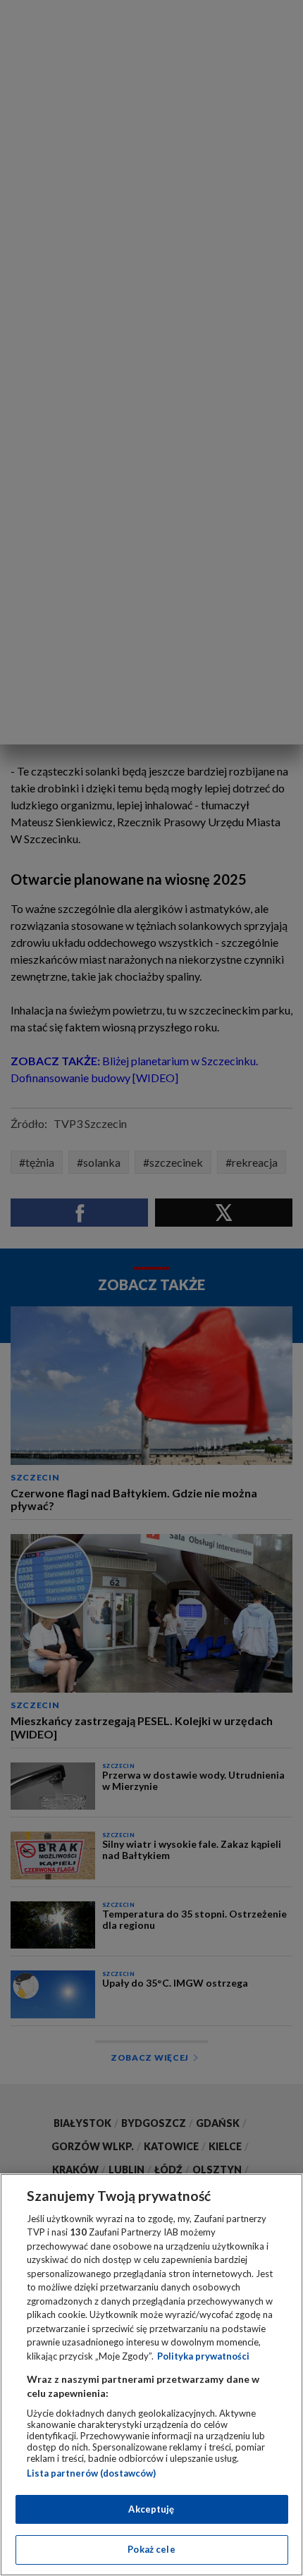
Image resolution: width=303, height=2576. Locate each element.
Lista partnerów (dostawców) (91, 2473)
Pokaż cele (151, 2549)
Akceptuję (151, 2509)
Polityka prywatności (203, 2356)
